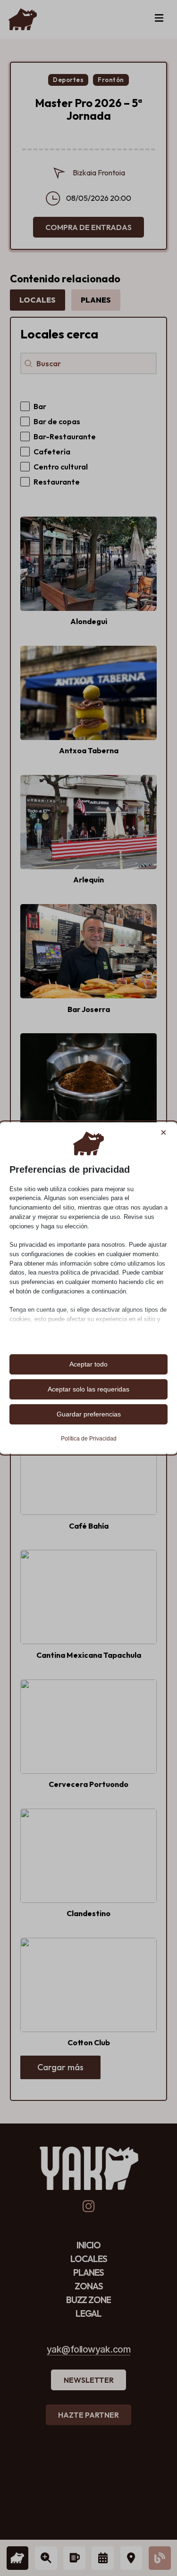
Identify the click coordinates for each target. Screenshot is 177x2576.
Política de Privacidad (89, 1439)
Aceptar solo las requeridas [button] (88, 1389)
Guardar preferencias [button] (89, 1414)
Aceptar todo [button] (88, 1364)
